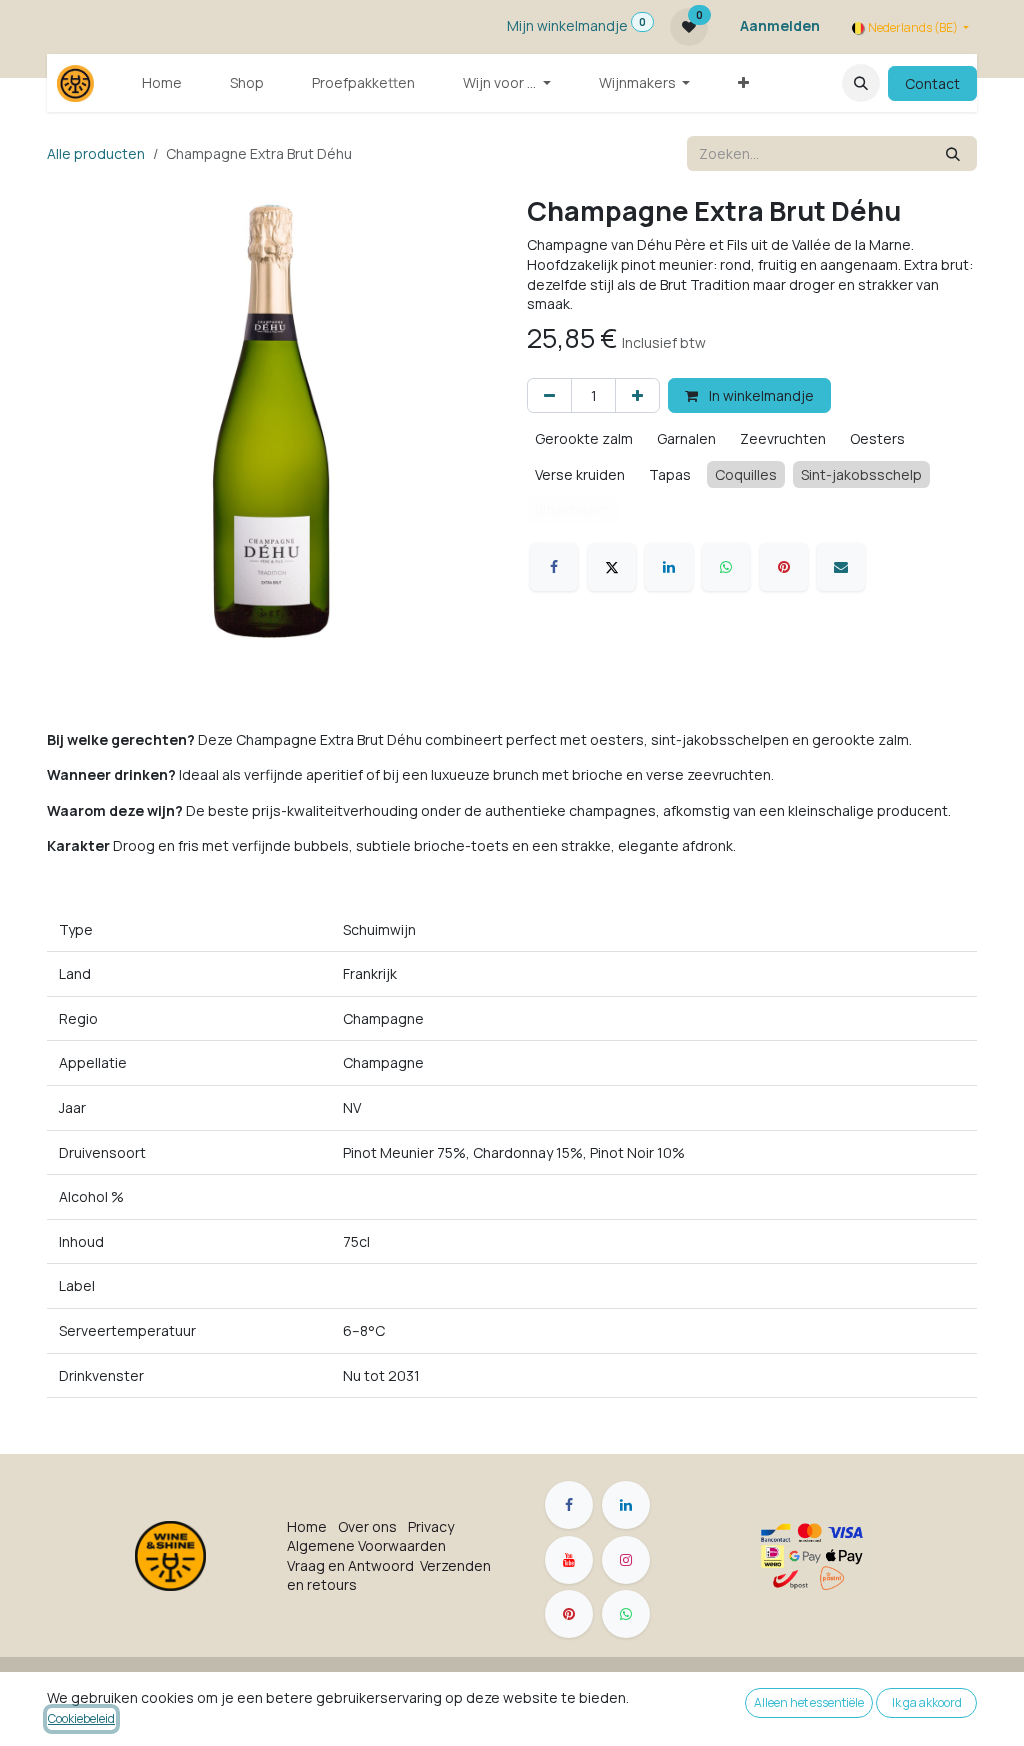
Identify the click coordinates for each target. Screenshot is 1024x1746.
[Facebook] (554, 567)
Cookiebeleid (81, 1718)
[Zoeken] (953, 153)
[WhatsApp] (726, 567)
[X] (612, 567)
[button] (861, 83)
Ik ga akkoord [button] (927, 1702)
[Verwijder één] (549, 395)
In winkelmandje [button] (760, 395)
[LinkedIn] (669, 567)
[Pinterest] (784, 567)
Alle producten (96, 153)
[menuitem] (162, 83)
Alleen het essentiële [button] (809, 1702)
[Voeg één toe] (637, 395)
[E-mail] (841, 567)
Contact (932, 83)
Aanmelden (780, 25)
